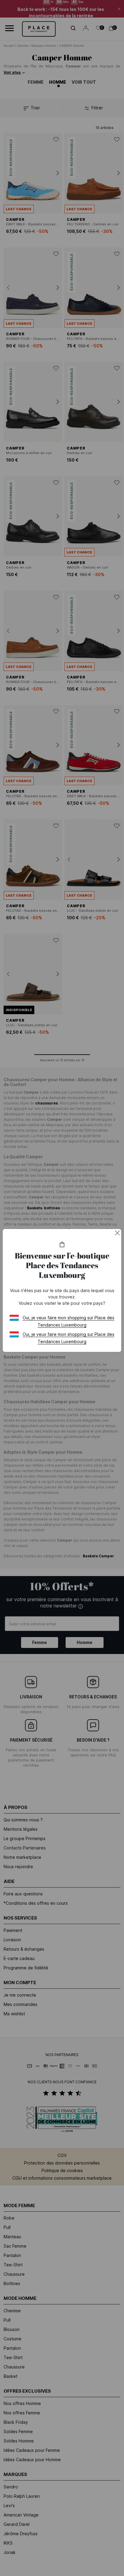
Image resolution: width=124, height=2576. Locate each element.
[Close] (117, 1233)
